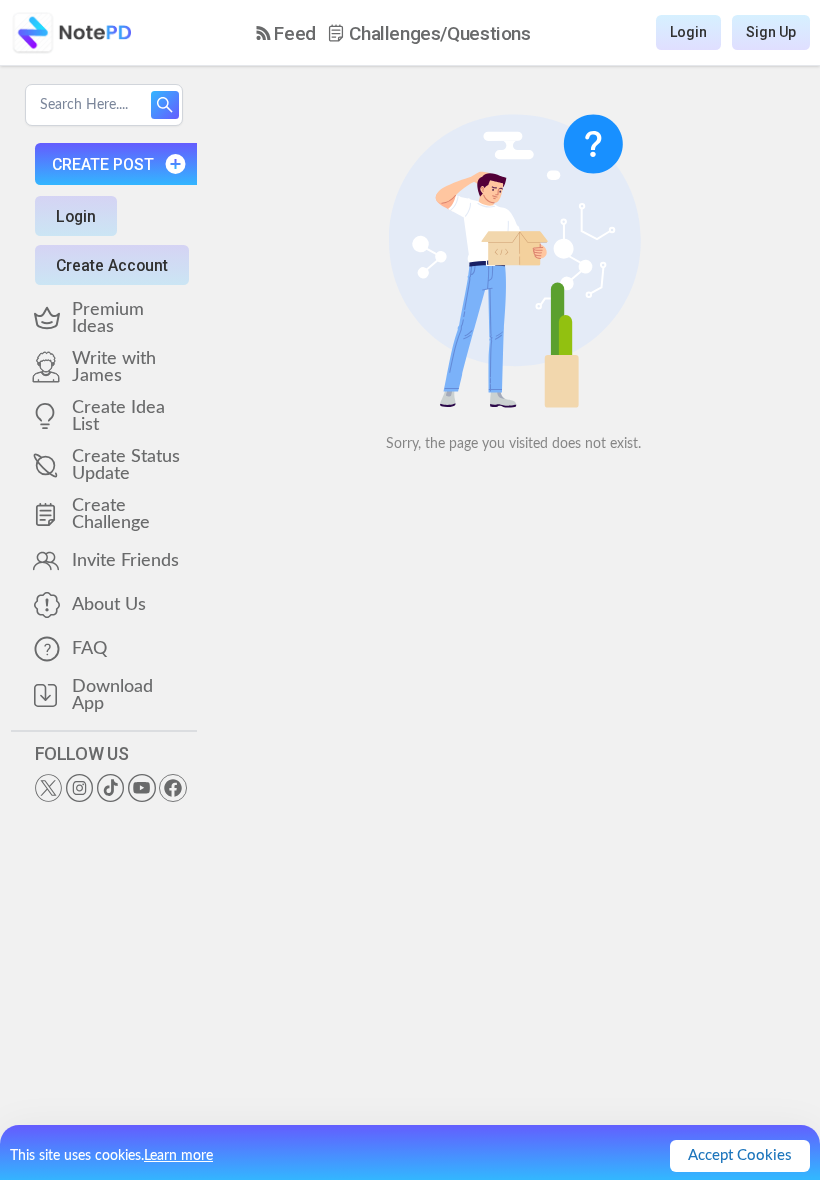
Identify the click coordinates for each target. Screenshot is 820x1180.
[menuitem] (286, 33)
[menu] (393, 33)
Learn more (178, 1156)
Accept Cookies (740, 1155)
